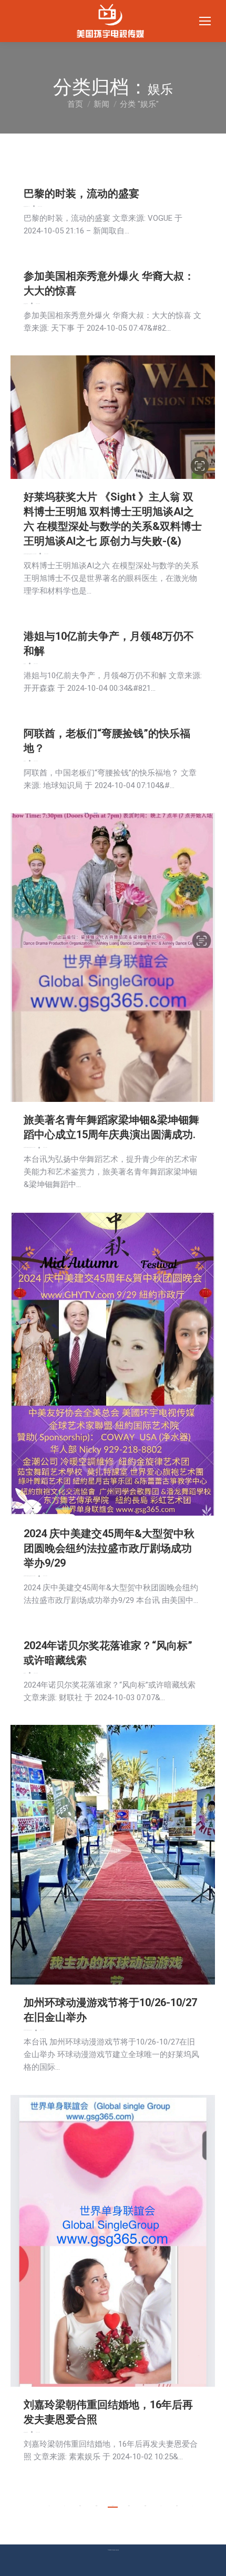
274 (80, 2506)
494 (177, 2506)
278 (145, 2506)
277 (129, 2506)
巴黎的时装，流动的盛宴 (81, 193)
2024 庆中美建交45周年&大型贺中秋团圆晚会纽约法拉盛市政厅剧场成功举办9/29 (109, 1548)
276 (113, 2506)
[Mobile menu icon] (205, 21)
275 (96, 2506)
